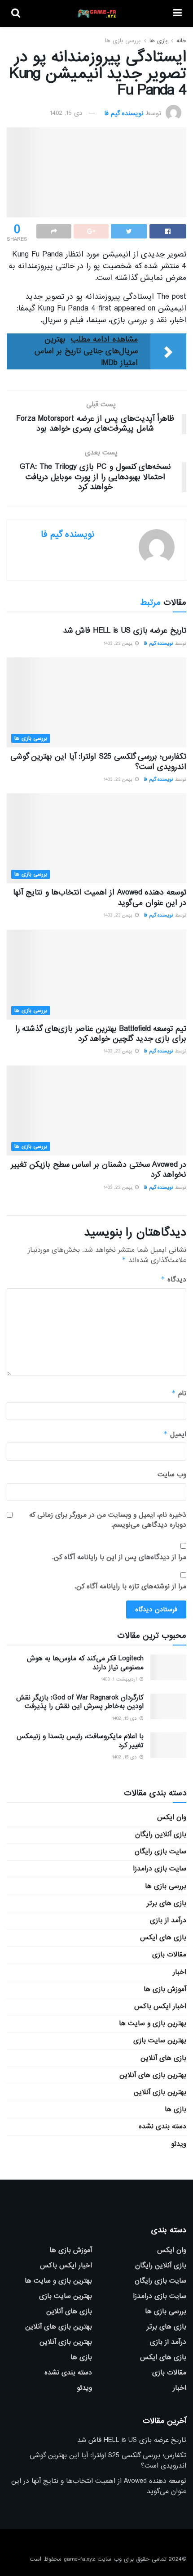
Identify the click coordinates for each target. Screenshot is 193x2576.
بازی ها (158, 41)
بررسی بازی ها (123, 41)
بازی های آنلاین (163, 2058)
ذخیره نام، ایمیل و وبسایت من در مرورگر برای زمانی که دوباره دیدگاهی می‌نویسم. (108, 1520)
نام (179, 1393)
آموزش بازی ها (165, 1989)
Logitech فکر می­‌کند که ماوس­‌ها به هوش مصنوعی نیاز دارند (85, 1663)
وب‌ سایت (172, 1475)
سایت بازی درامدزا (160, 1869)
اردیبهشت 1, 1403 (120, 1679)
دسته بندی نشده (162, 2126)
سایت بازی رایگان (160, 1852)
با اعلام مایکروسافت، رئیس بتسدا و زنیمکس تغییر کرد (80, 1741)
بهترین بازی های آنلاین (153, 2075)
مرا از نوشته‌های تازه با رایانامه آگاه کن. (130, 1587)
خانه (181, 41)
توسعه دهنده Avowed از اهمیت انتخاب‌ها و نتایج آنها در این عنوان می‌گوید (100, 897)
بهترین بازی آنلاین (160, 2092)
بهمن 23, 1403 (119, 643)
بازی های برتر (167, 1903)
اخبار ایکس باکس (160, 2006)
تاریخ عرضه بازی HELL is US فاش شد (125, 631)
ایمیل (175, 1434)
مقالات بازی (169, 1955)
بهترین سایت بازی (160, 2041)
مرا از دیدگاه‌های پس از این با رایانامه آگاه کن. (119, 1557)
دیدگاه (173, 1279)
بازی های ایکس (163, 1938)
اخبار (180, 1972)
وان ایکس (172, 1817)
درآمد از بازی (168, 1920)
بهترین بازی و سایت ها (153, 2023)
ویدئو (179, 2144)
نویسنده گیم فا (124, 113)
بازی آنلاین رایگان (161, 1834)
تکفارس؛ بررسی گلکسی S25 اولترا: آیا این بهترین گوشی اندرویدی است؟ (99, 762)
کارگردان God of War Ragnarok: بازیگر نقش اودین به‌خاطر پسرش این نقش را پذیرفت (80, 1702)
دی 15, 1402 (66, 113)
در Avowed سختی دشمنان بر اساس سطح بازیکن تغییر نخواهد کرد (99, 1170)
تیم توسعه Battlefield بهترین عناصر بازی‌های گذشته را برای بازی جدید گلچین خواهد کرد (101, 1034)
